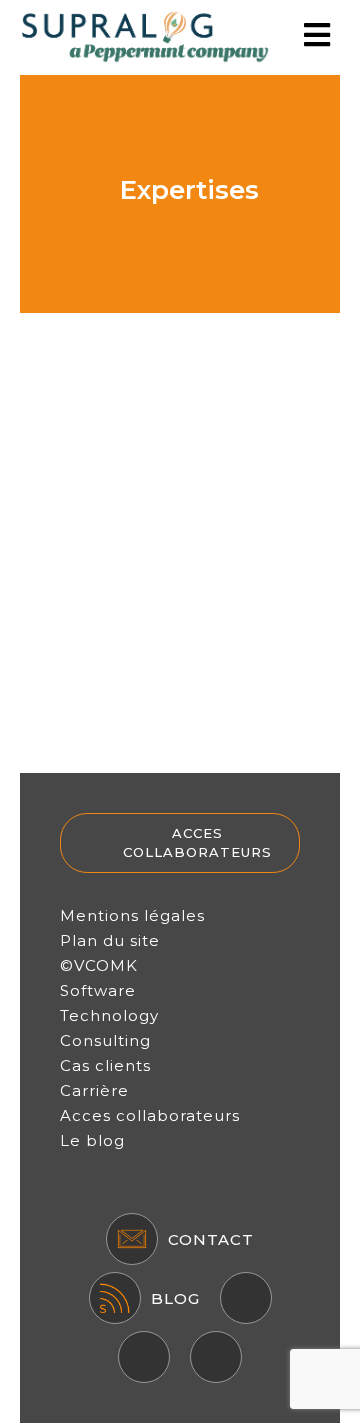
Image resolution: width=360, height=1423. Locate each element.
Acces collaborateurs (197, 842)
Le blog (92, 1140)
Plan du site (110, 940)
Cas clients (105, 1065)
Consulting (105, 1040)
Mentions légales (132, 915)
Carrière (94, 1090)
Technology (109, 1015)
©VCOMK (99, 965)
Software (98, 990)
